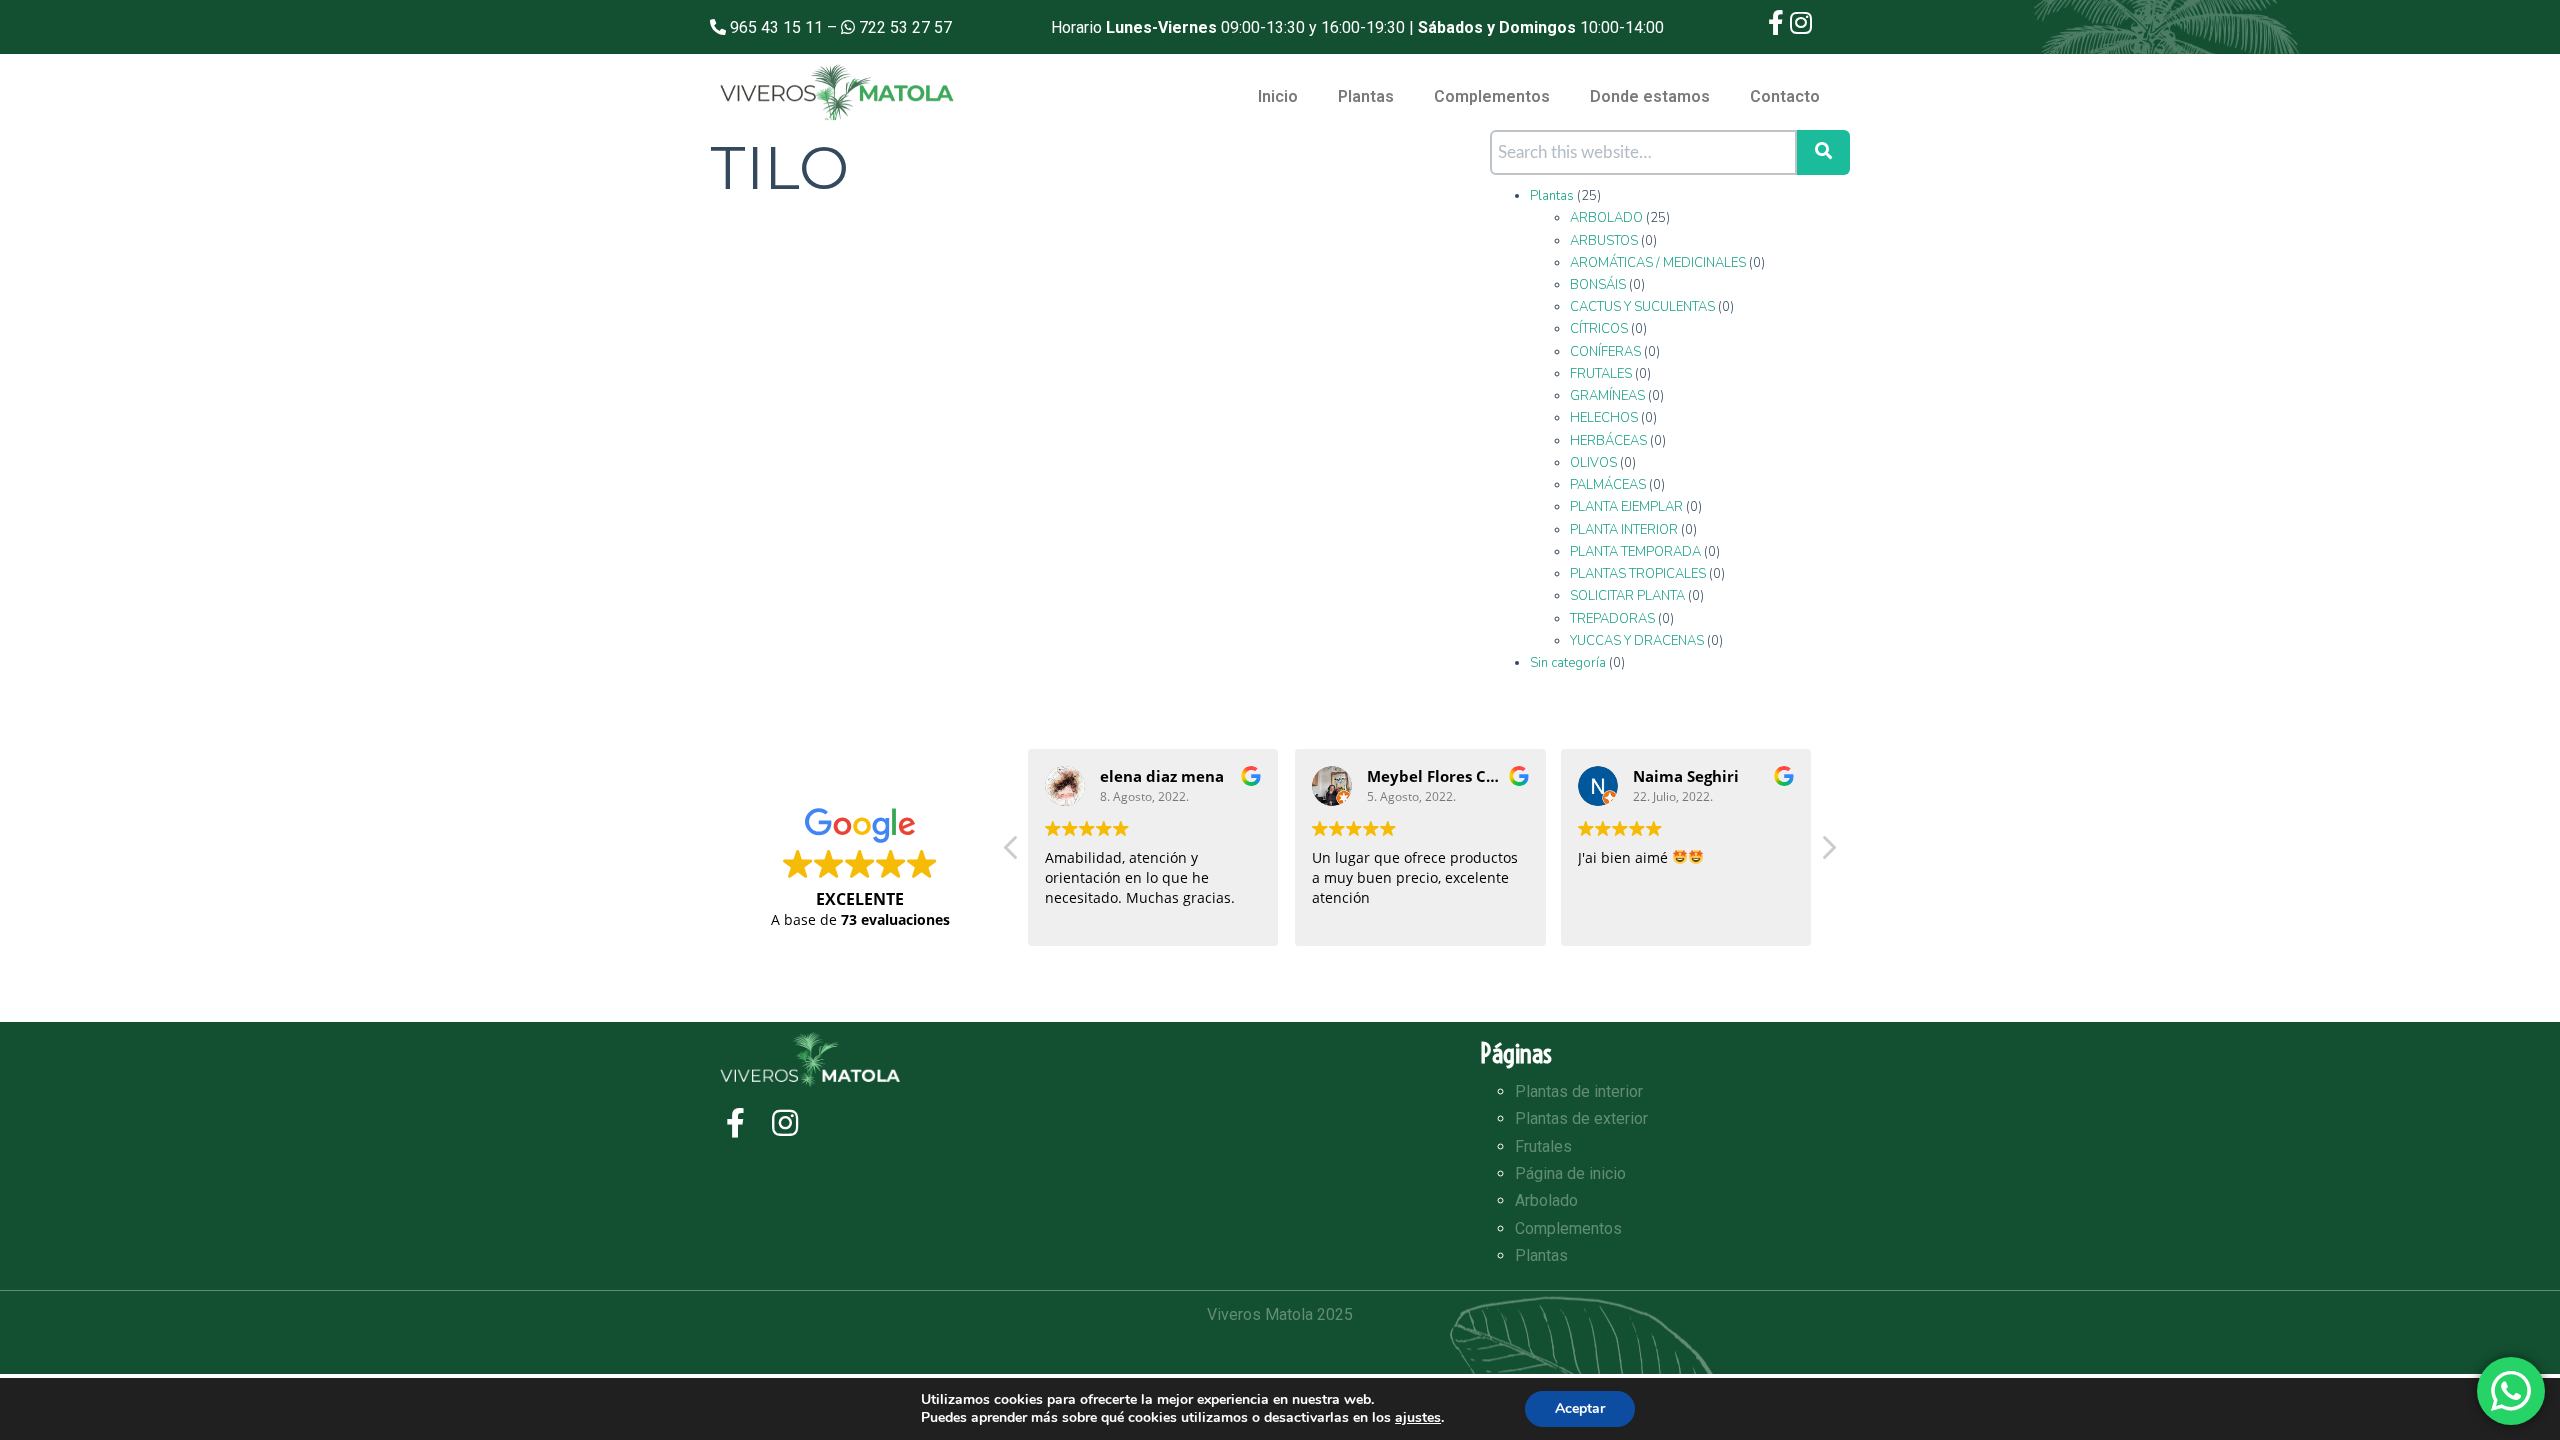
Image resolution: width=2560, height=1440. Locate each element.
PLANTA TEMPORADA (1635, 552)
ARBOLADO (1606, 218)
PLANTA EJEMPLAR (1626, 507)
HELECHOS (1604, 418)
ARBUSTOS (1604, 241)
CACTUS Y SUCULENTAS (1642, 307)
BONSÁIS (1598, 285)
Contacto (1785, 96)
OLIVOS (1593, 463)
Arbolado (1546, 1200)
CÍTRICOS (1599, 329)
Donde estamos (1650, 96)
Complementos (1492, 96)
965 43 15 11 (776, 27)
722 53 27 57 (905, 27)
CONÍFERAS (1605, 352)
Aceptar (1580, 1408)
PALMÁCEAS (1608, 485)
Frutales (1543, 1146)
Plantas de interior (1579, 1091)
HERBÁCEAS (1608, 441)
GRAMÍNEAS (1607, 396)
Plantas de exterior (1581, 1118)
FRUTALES (1601, 374)
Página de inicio (1570, 1173)
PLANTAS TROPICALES (1638, 574)
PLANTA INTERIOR (1624, 530)
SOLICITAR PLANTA (1627, 596)
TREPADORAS (1612, 619)
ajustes (1418, 1418)
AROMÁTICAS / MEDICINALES (1658, 263)
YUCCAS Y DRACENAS (1637, 641)
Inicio (1278, 96)
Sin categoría (1568, 663)
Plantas (1366, 96)
